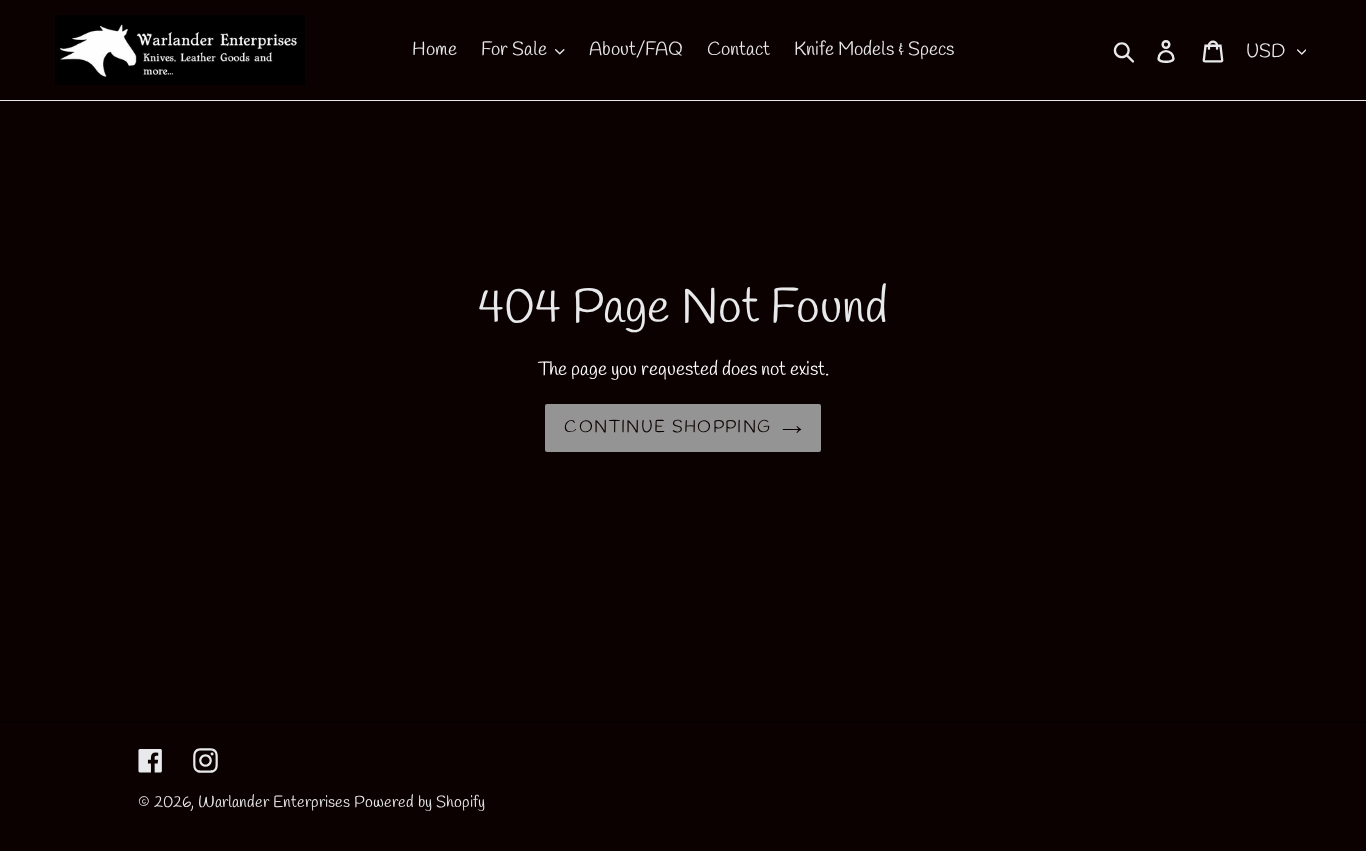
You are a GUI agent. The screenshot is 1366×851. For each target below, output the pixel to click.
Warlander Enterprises (274, 802)
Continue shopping (667, 427)
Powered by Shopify (419, 802)
